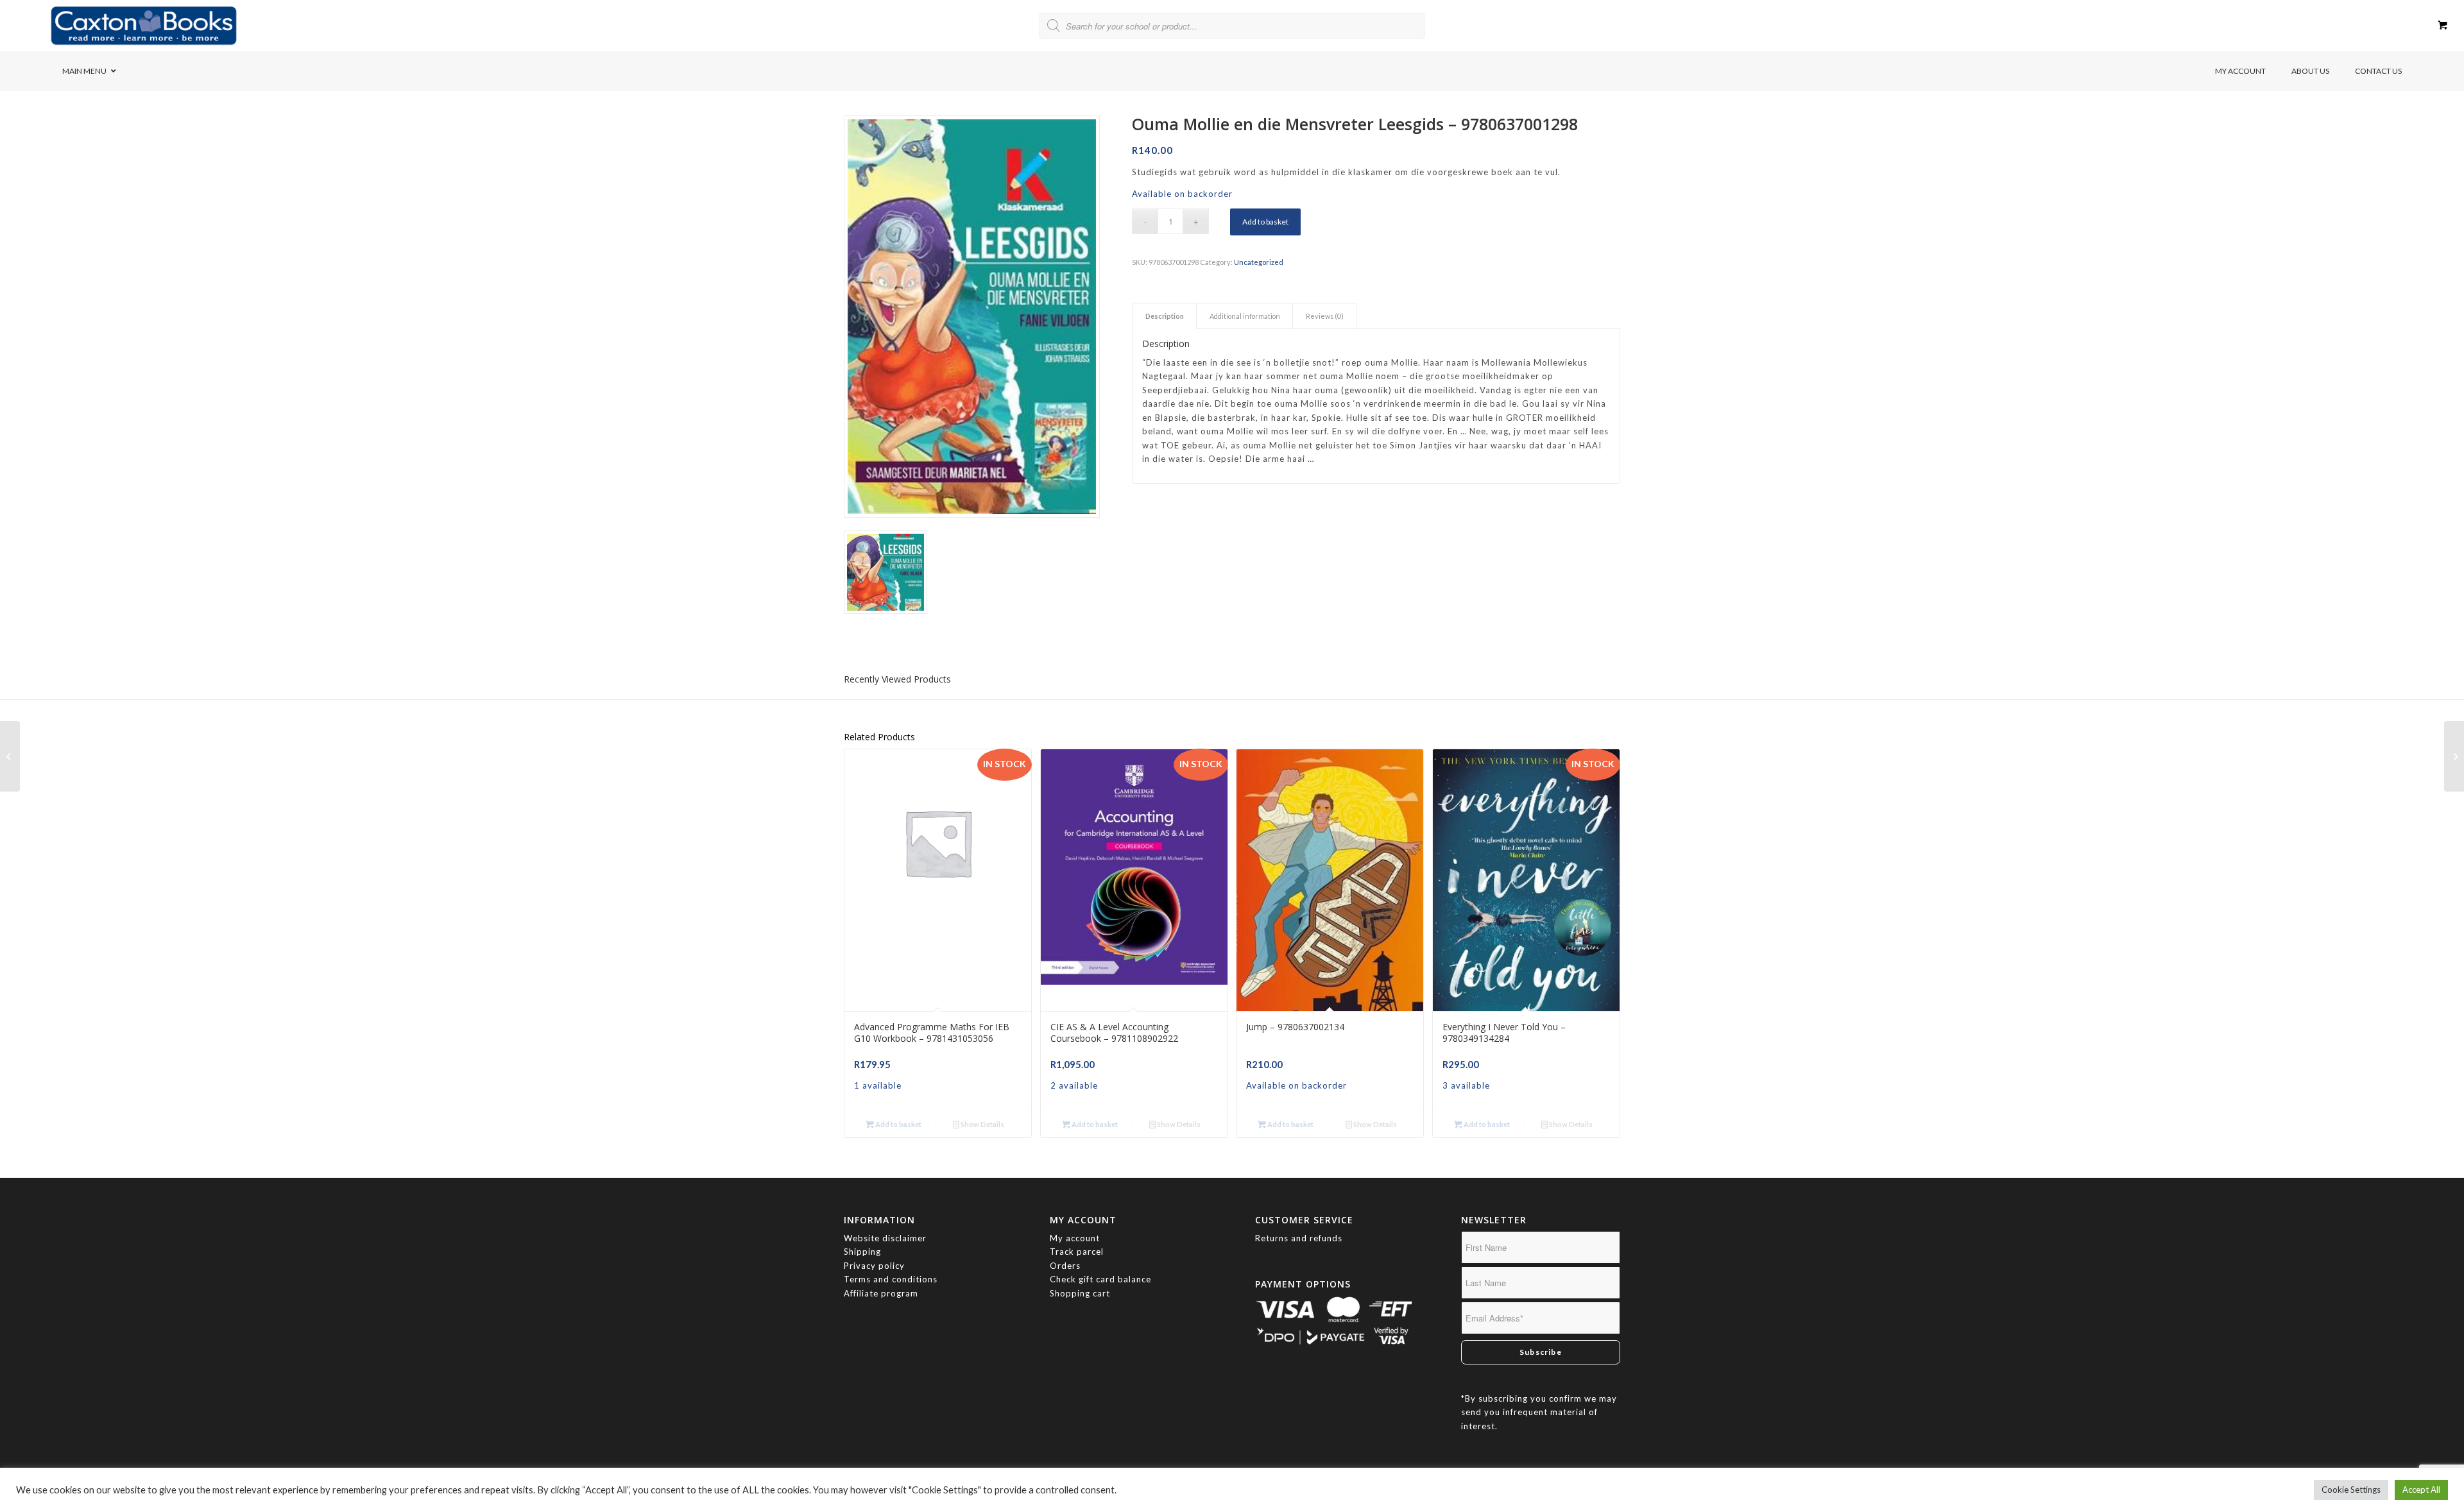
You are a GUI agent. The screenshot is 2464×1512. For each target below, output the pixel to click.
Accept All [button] (2421, 1490)
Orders (1065, 1266)
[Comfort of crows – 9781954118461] (10, 756)
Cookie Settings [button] (2351, 1490)
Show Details (982, 1124)
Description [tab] (1165, 316)
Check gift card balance (1100, 1279)
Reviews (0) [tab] (1325, 316)
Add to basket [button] (898, 1124)
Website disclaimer (885, 1238)
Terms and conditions (891, 1279)
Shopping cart (1080, 1293)
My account (1075, 1238)
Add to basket (1265, 222)
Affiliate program (881, 1293)
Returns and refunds (1299, 1238)
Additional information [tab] (1245, 316)
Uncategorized (1259, 262)
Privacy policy (876, 1266)
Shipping (862, 1252)
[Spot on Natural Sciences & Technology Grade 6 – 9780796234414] (2454, 756)
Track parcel (1077, 1252)
